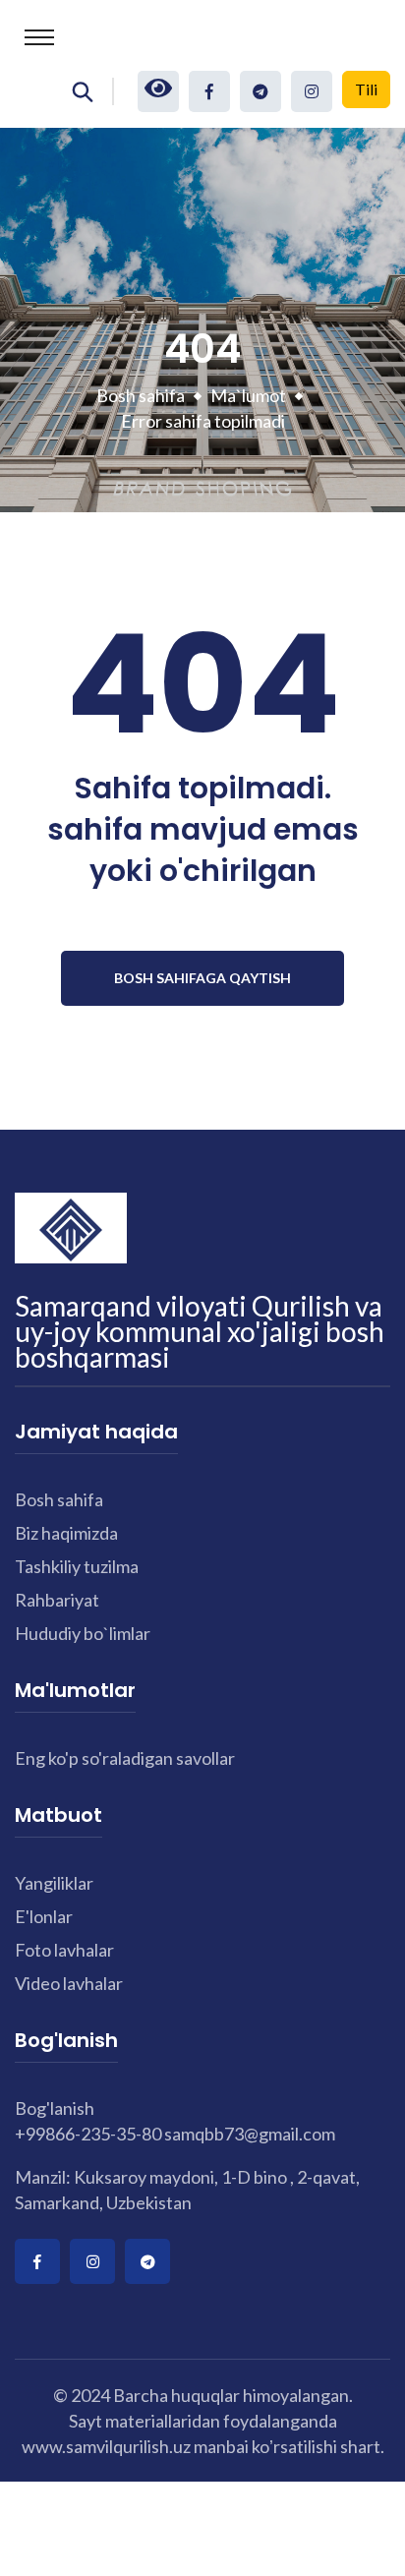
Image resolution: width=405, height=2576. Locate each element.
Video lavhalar (69, 1983)
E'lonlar (44, 1916)
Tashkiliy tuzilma (77, 1566)
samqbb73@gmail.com (250, 2134)
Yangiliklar (54, 1883)
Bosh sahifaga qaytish (202, 978)
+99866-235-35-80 (88, 2134)
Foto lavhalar (64, 1950)
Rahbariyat (57, 1600)
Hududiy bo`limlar (83, 1633)
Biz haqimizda (66, 1533)
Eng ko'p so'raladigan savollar (125, 1758)
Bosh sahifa (141, 395)
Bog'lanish (55, 2108)
